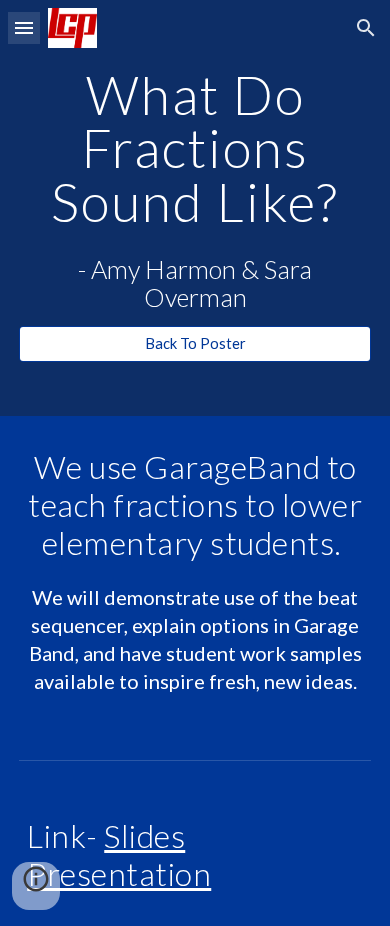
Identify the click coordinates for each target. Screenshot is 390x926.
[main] (195, 148)
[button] (24, 27)
